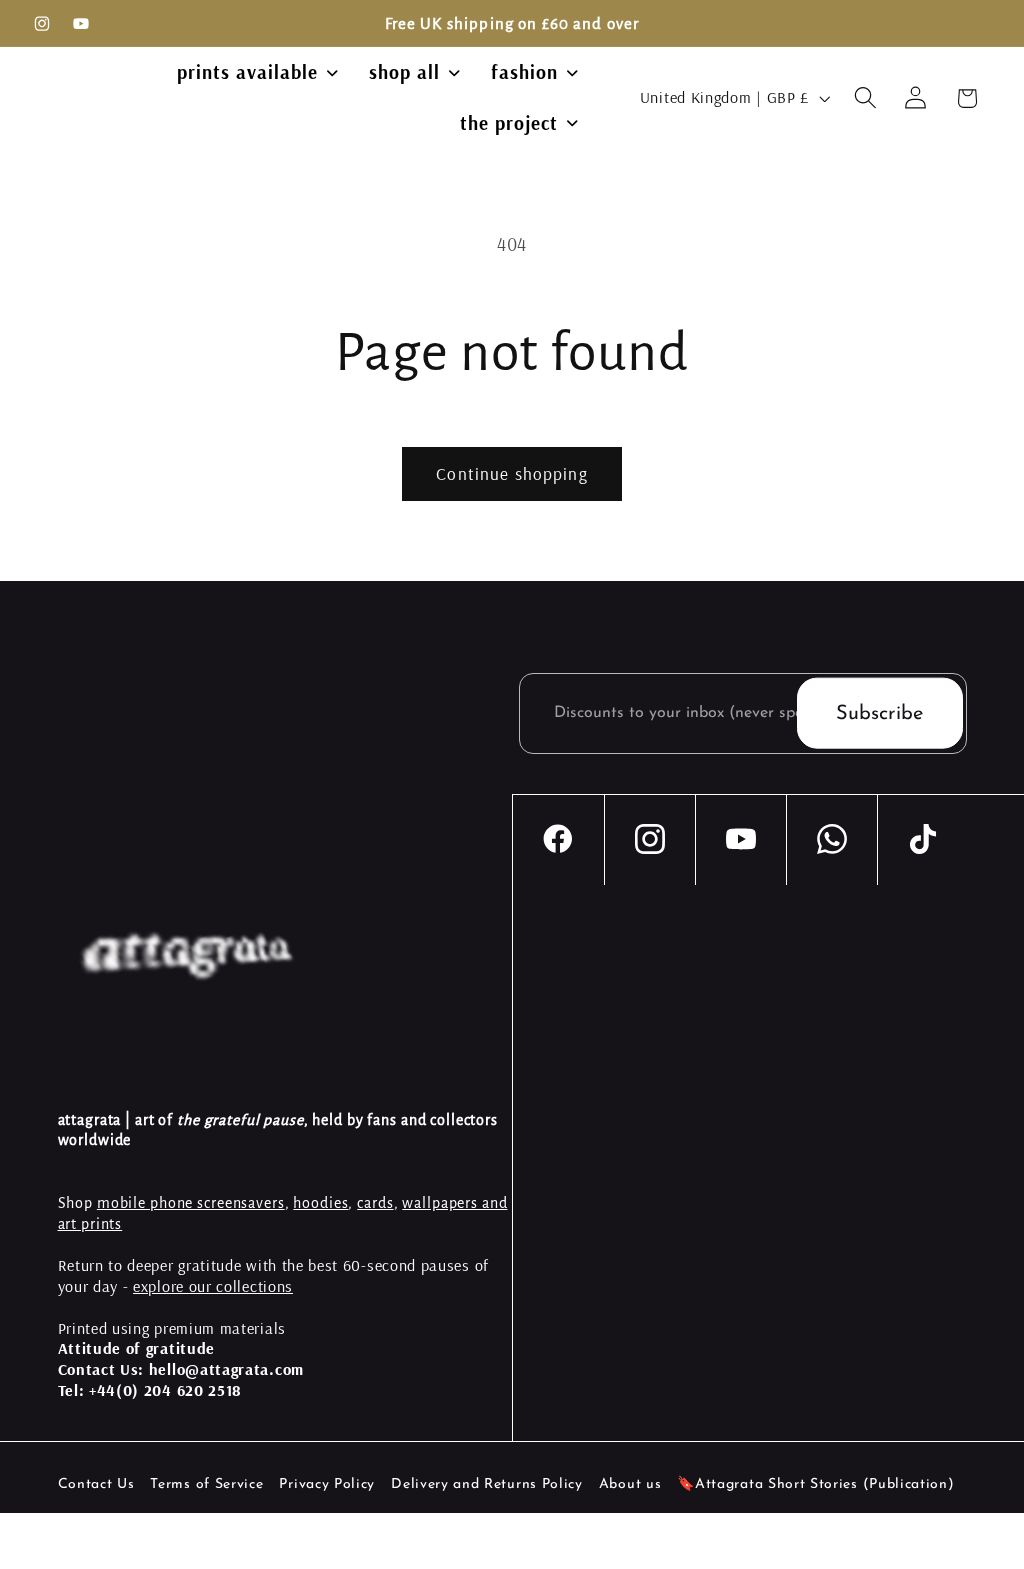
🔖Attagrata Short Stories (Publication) (815, 1484)
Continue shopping (512, 473)
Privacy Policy (327, 1484)
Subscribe (879, 713)
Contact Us (96, 1484)
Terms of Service (206, 1484)
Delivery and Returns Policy (487, 1484)
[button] (865, 98)
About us (630, 1484)
